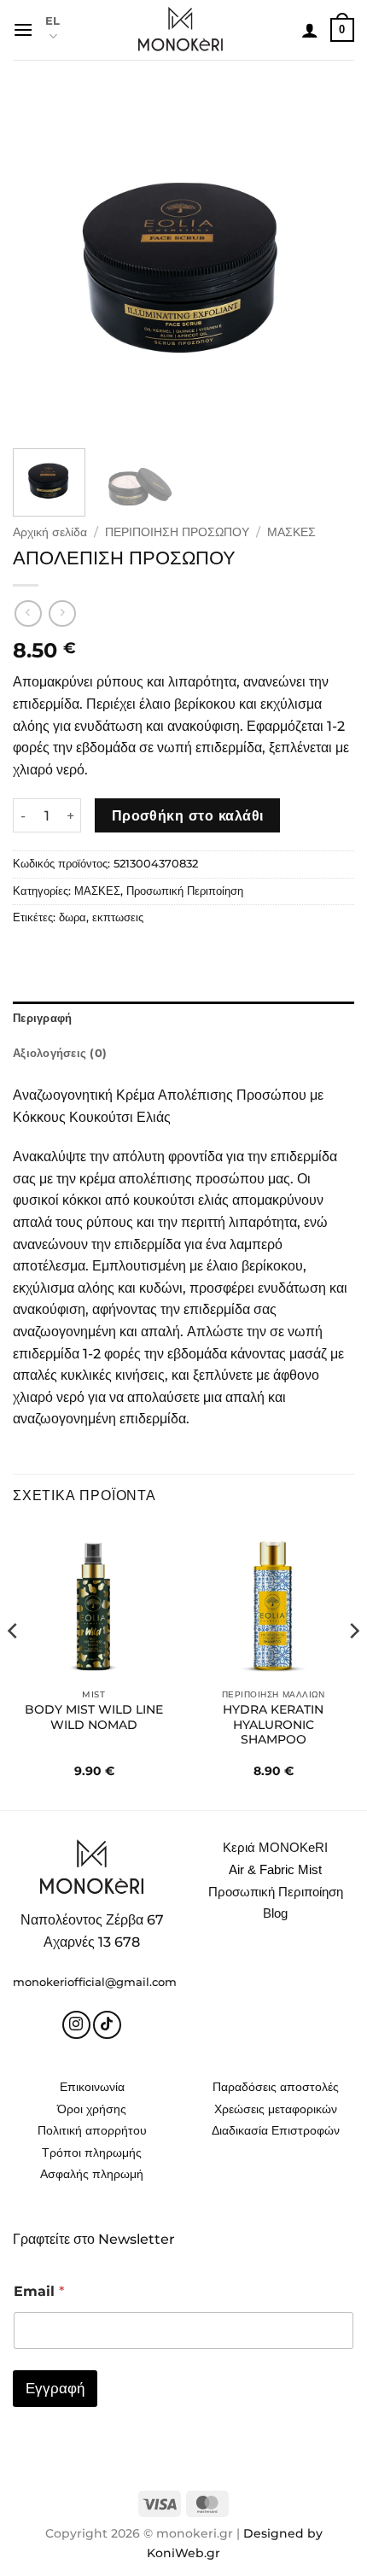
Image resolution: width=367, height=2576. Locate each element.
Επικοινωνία (92, 2087)
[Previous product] (62, 613)
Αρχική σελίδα (50, 532)
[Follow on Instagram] (76, 2025)
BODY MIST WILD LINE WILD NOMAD (94, 1717)
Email (39, 2291)
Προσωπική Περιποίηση (185, 891)
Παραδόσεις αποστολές (276, 2087)
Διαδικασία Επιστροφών (276, 2130)
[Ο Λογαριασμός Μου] (310, 30)
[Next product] (28, 613)
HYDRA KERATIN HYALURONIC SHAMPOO (273, 1724)
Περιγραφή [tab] (42, 1018)
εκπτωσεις (118, 917)
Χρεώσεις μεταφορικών (276, 2109)
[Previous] (41, 265)
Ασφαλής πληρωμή (92, 2174)
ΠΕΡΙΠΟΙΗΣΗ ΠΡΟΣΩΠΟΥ (177, 532)
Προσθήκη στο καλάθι (188, 816)
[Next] (326, 265)
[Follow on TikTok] (107, 2025)
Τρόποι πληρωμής (92, 2153)
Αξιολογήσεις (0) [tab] (60, 1053)
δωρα (73, 917)
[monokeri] (181, 30)
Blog (275, 1913)
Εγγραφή (55, 2388)
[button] (23, 29)
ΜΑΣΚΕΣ (291, 532)
